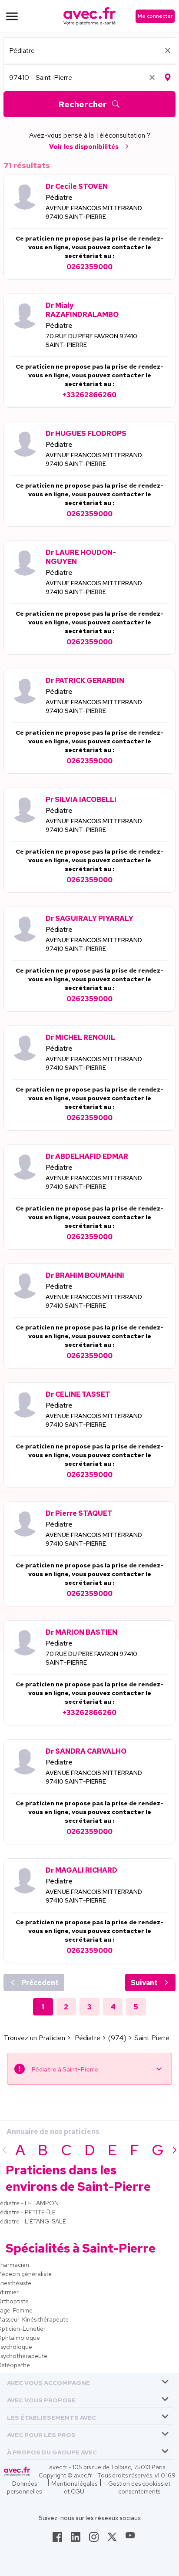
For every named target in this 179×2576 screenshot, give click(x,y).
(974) (117, 2038)
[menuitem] (89, 2381)
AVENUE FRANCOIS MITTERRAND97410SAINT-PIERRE (94, 212)
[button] (48, 2381)
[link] (57, 2540)
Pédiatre (59, 197)
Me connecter (155, 16)
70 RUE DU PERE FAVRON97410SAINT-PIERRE (91, 340)
